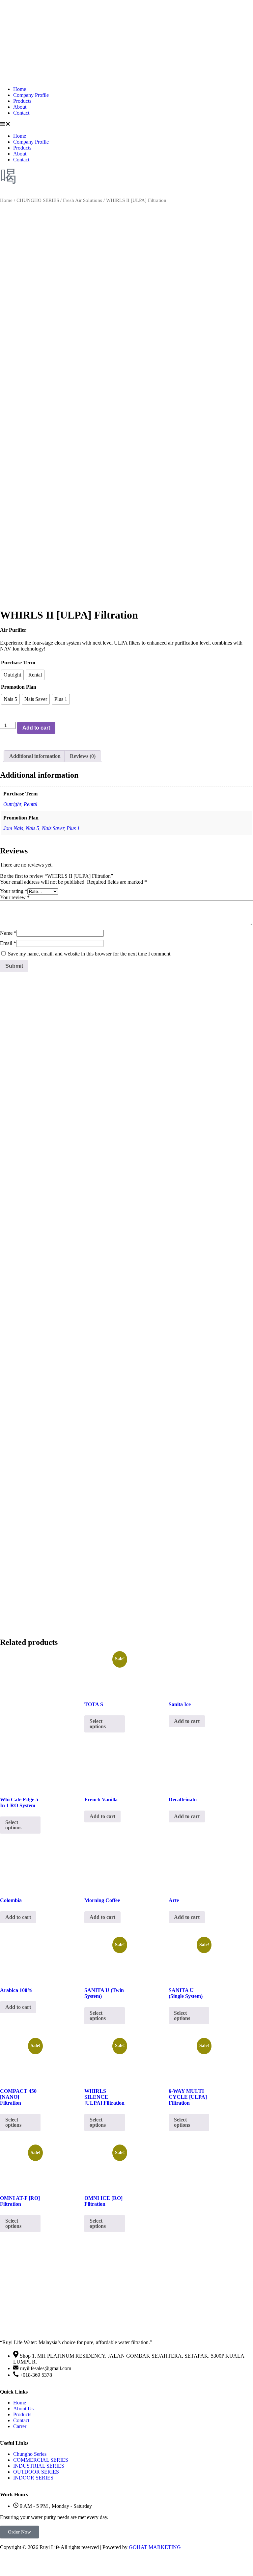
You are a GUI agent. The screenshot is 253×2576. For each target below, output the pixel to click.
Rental (30, 804)
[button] (126, 125)
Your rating (14, 891)
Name (8, 933)
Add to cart (36, 728)
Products (22, 101)
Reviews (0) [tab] (83, 756)
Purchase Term (18, 663)
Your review (15, 897)
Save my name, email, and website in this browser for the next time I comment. (90, 954)
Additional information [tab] (35, 756)
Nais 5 (32, 828)
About (20, 107)
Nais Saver (53, 828)
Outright (12, 804)
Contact (21, 113)
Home (20, 89)
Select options (98, 1724)
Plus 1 (73, 828)
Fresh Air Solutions (83, 200)
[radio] (12, 675)
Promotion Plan (19, 687)
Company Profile (31, 95)
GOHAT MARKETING (155, 2547)
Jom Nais (13, 828)
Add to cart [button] (187, 1721)
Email (8, 943)
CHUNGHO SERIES (38, 200)
